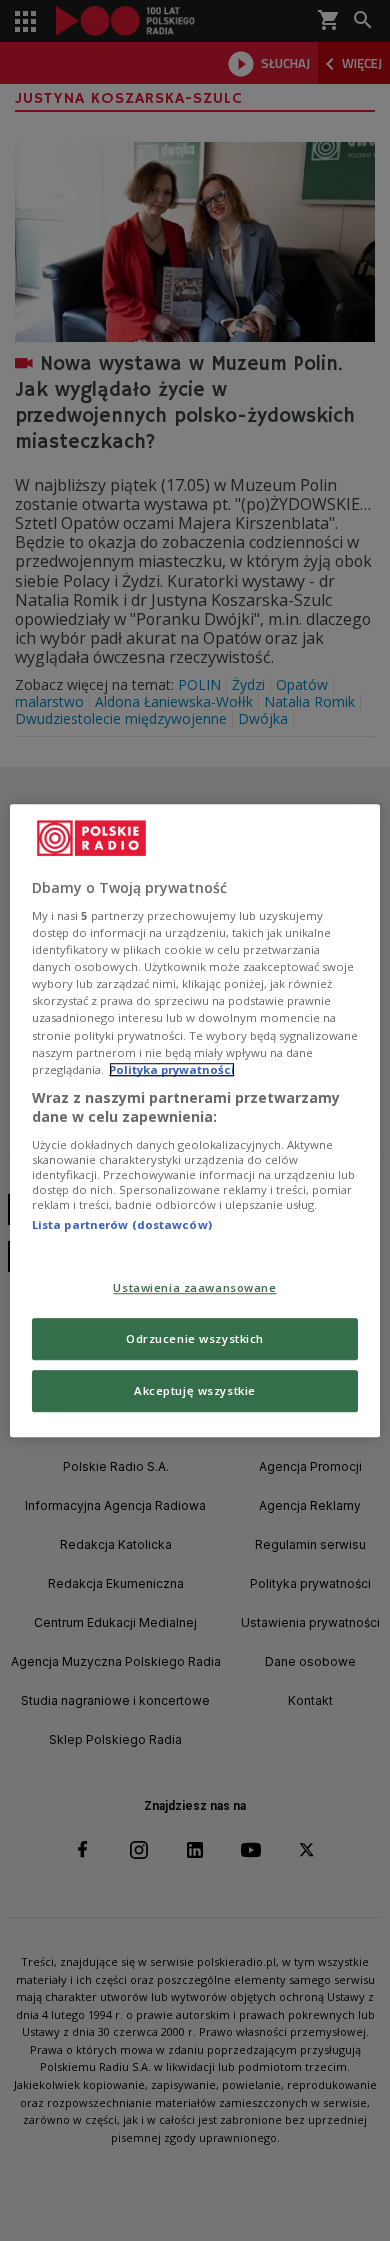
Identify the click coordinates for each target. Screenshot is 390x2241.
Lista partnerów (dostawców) (122, 1224)
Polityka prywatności (172, 1069)
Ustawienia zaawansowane (194, 1288)
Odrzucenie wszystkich (195, 1338)
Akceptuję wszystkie (195, 1390)
